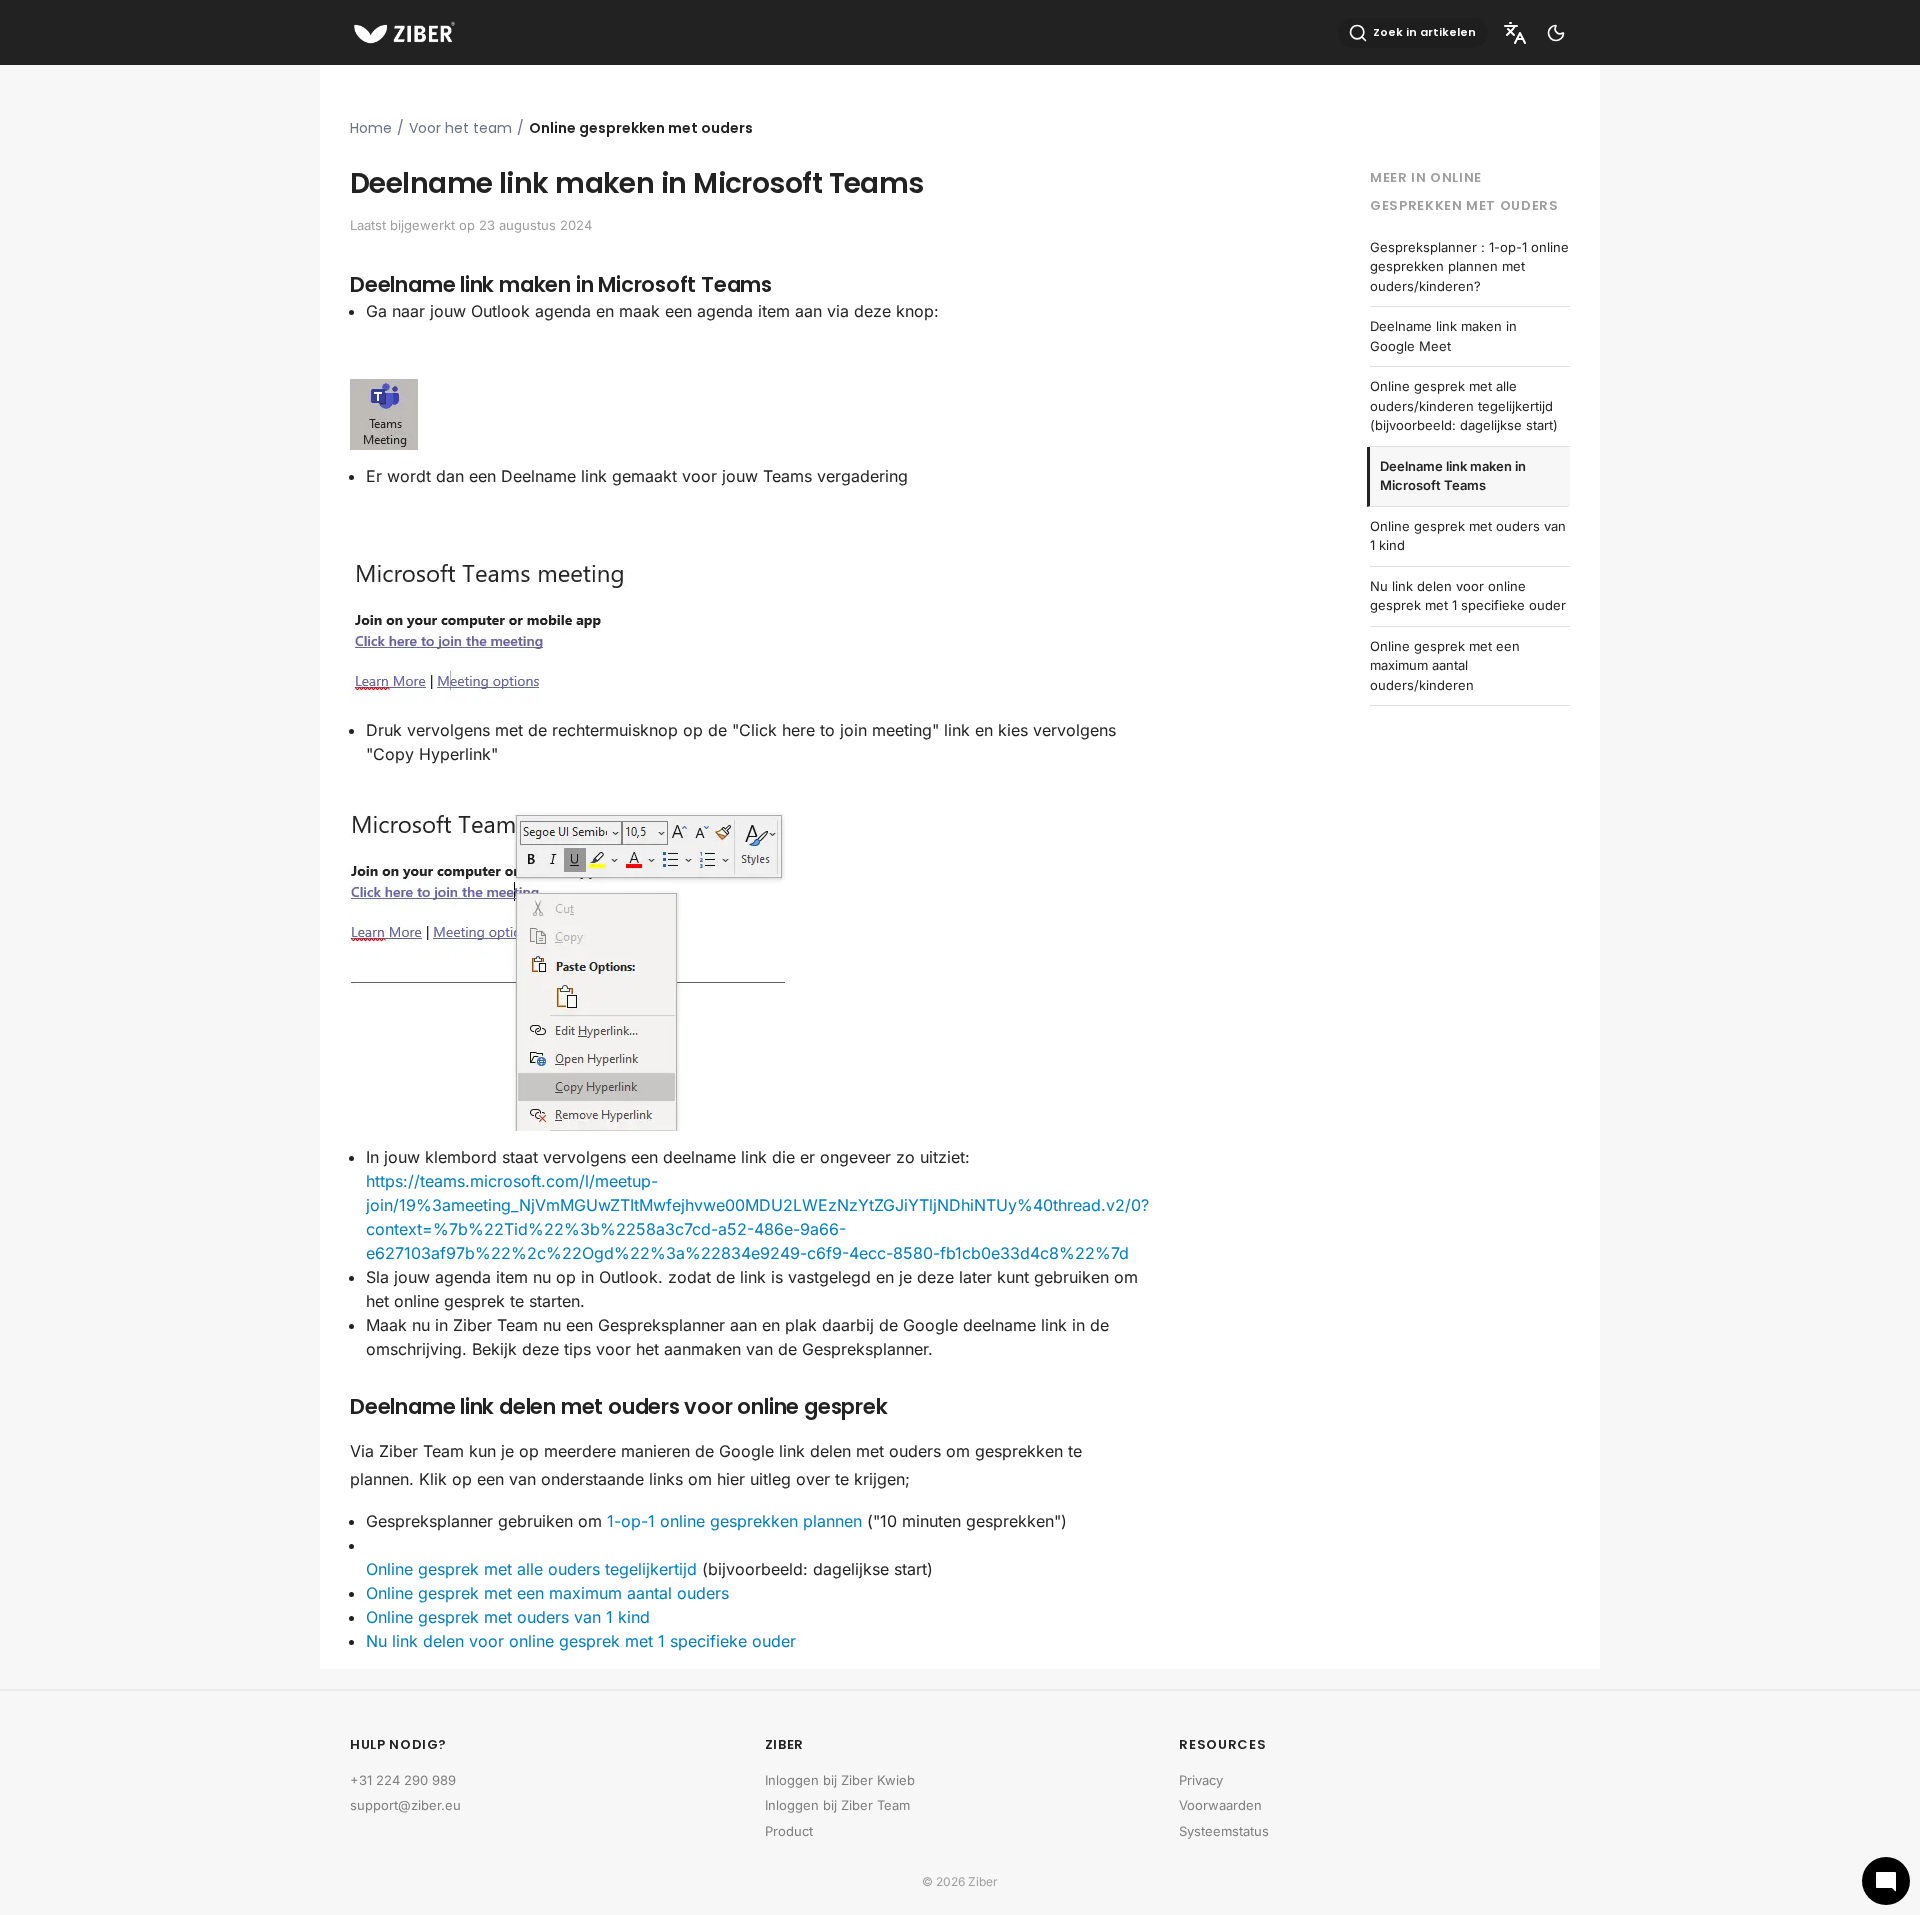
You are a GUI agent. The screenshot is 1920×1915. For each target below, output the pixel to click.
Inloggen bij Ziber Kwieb (840, 1780)
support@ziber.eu (405, 1805)
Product (789, 1831)
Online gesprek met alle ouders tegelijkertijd (531, 1569)
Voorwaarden (1220, 1805)
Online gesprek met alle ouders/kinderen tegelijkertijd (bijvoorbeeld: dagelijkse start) (1464, 405)
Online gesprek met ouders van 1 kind (508, 1617)
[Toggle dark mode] (1556, 33)
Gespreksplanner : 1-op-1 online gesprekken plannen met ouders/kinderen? (1469, 266)
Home (371, 128)
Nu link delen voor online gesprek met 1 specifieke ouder (581, 1641)
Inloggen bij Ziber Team (837, 1805)
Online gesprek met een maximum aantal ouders (547, 1593)
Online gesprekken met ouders (641, 128)
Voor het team (460, 128)
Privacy (1201, 1780)
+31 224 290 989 (403, 1780)
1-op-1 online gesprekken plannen (734, 1521)
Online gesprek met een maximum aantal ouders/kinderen (1445, 665)
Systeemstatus (1224, 1831)
